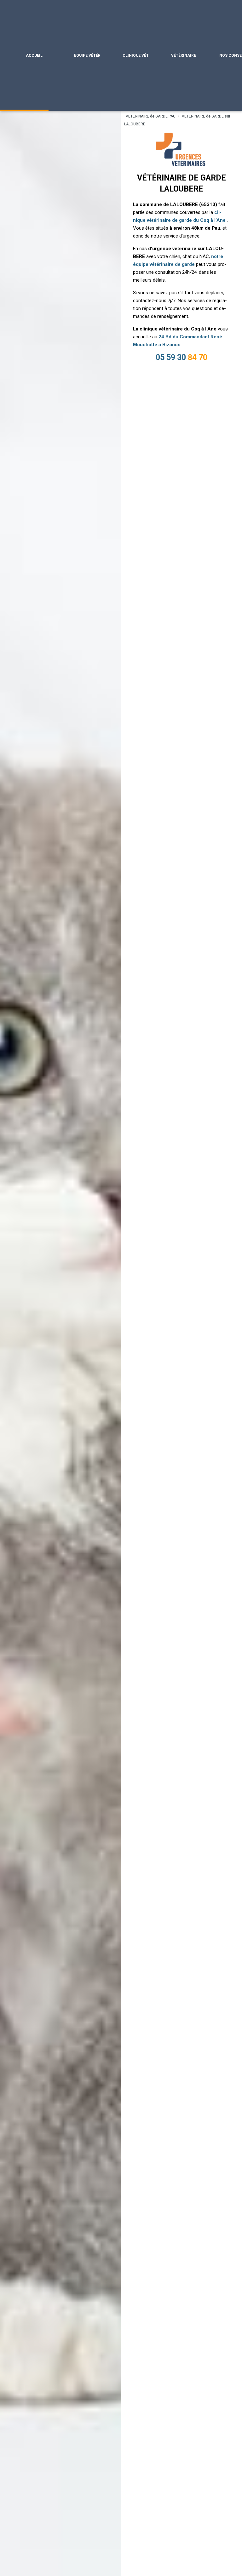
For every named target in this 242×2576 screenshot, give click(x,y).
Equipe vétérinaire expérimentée (87, 55)
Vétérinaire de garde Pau (184, 55)
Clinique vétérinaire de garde (135, 55)
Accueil (34, 55)
